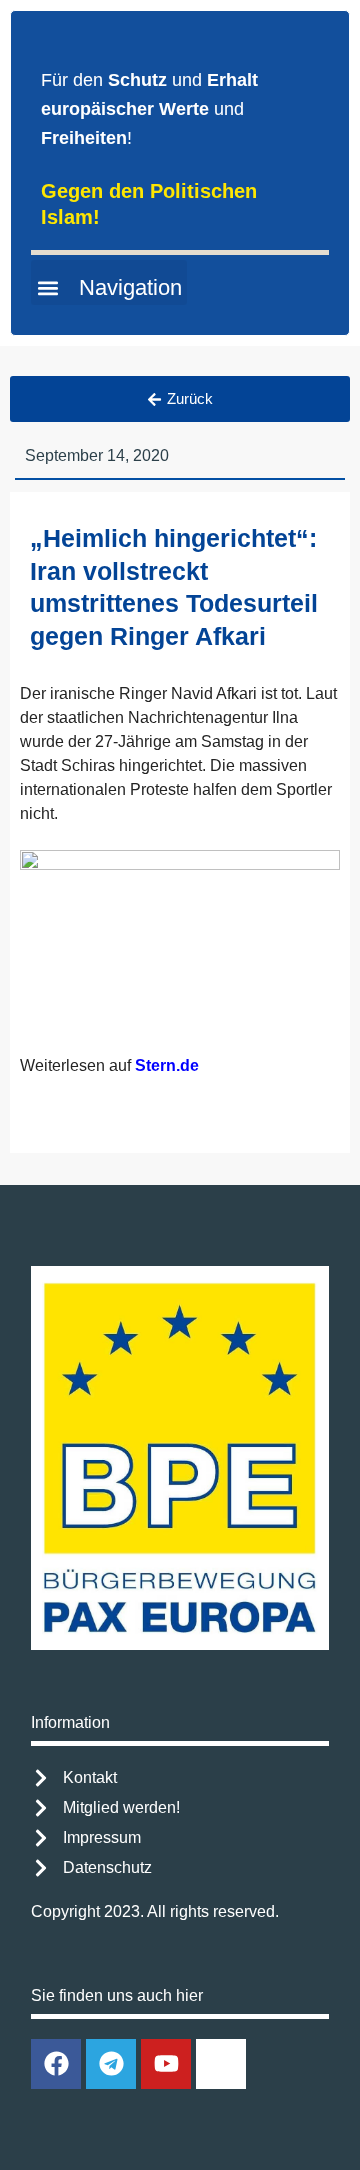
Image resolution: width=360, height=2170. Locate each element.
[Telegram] (111, 2064)
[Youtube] (166, 2064)
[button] (109, 282)
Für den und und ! (149, 109)
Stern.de (167, 1065)
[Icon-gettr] (221, 2064)
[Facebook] (56, 2064)
